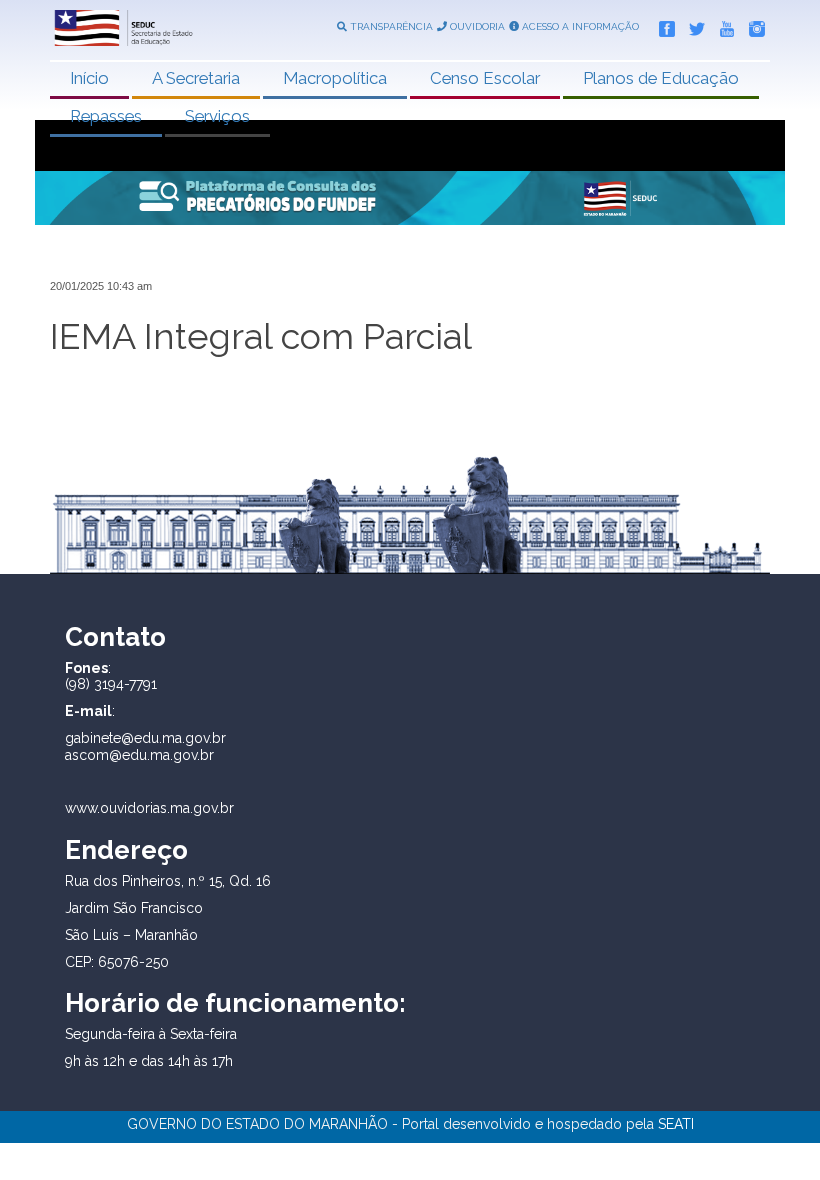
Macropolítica (335, 78)
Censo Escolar (485, 78)
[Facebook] (662, 25)
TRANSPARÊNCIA (390, 26)
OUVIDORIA (476, 26)
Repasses (106, 116)
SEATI (676, 1124)
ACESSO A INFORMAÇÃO (579, 26)
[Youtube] (722, 25)
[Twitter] (692, 25)
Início (89, 78)
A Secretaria (196, 78)
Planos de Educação (661, 78)
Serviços (217, 116)
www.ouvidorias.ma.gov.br (149, 808)
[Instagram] (752, 25)
